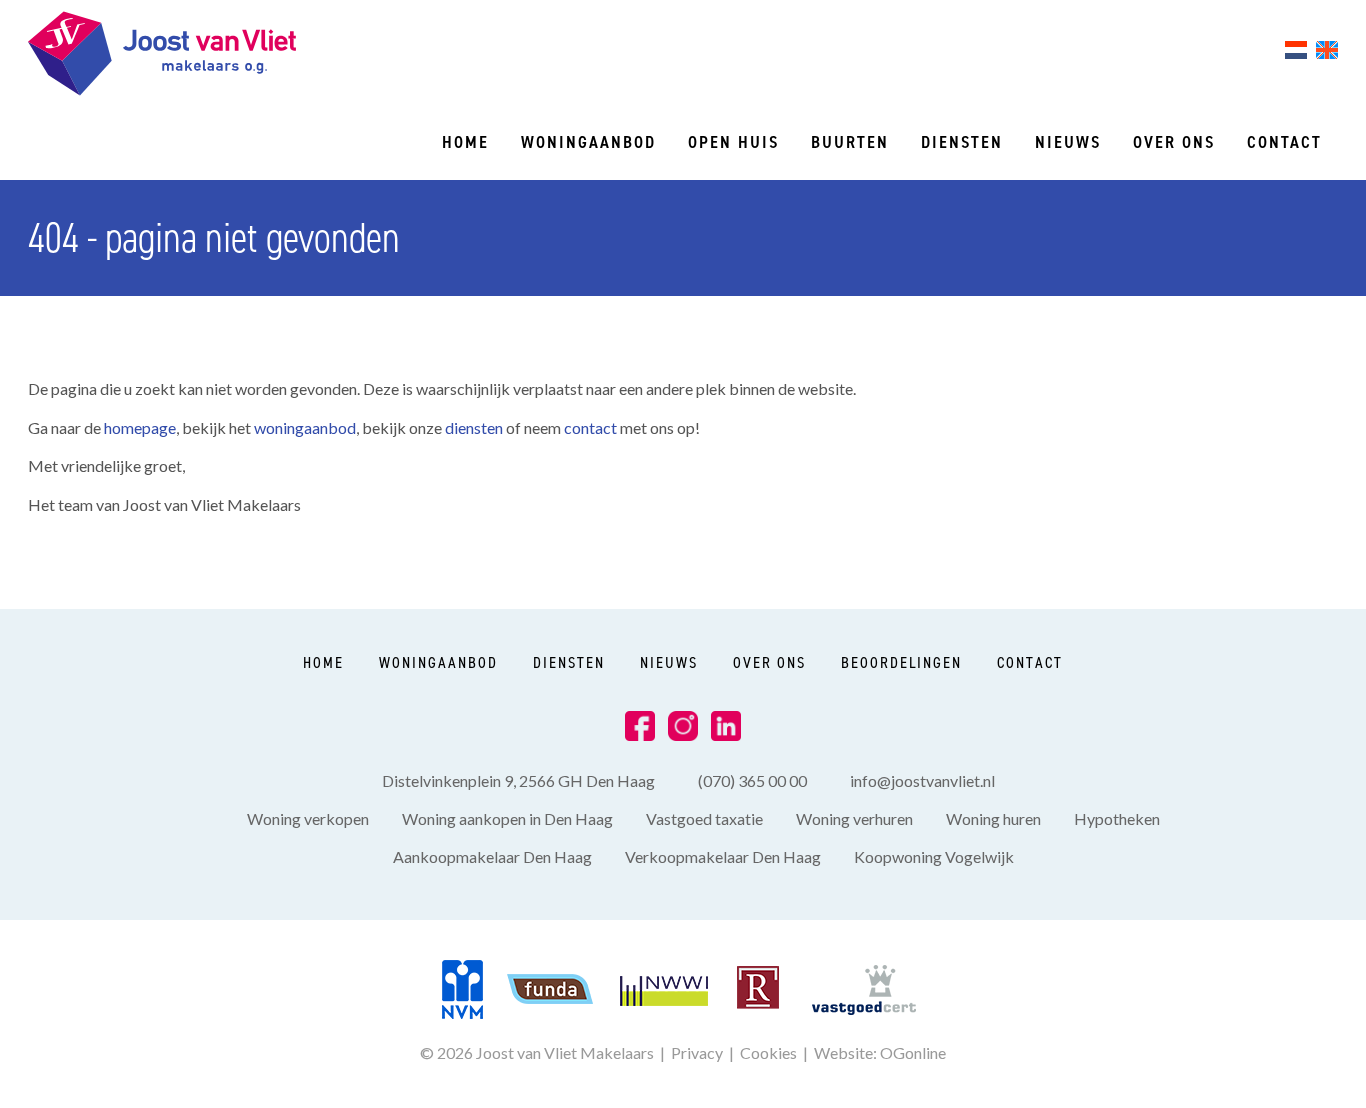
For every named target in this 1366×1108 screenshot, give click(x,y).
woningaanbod (305, 427)
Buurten (850, 142)
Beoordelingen (901, 662)
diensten (475, 427)
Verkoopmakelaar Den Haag (723, 856)
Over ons (1174, 142)
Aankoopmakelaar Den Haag (492, 856)
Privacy (697, 1052)
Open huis (733, 142)
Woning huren (993, 818)
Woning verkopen (308, 818)
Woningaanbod (588, 142)
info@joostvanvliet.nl (922, 780)
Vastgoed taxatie (704, 818)
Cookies (768, 1052)
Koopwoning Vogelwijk (934, 856)
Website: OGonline (880, 1052)
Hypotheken (1117, 818)
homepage (140, 427)
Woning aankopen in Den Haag (507, 818)
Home (465, 142)
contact (592, 427)
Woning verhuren (854, 818)
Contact (1284, 142)
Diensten (962, 142)
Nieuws (1068, 142)
